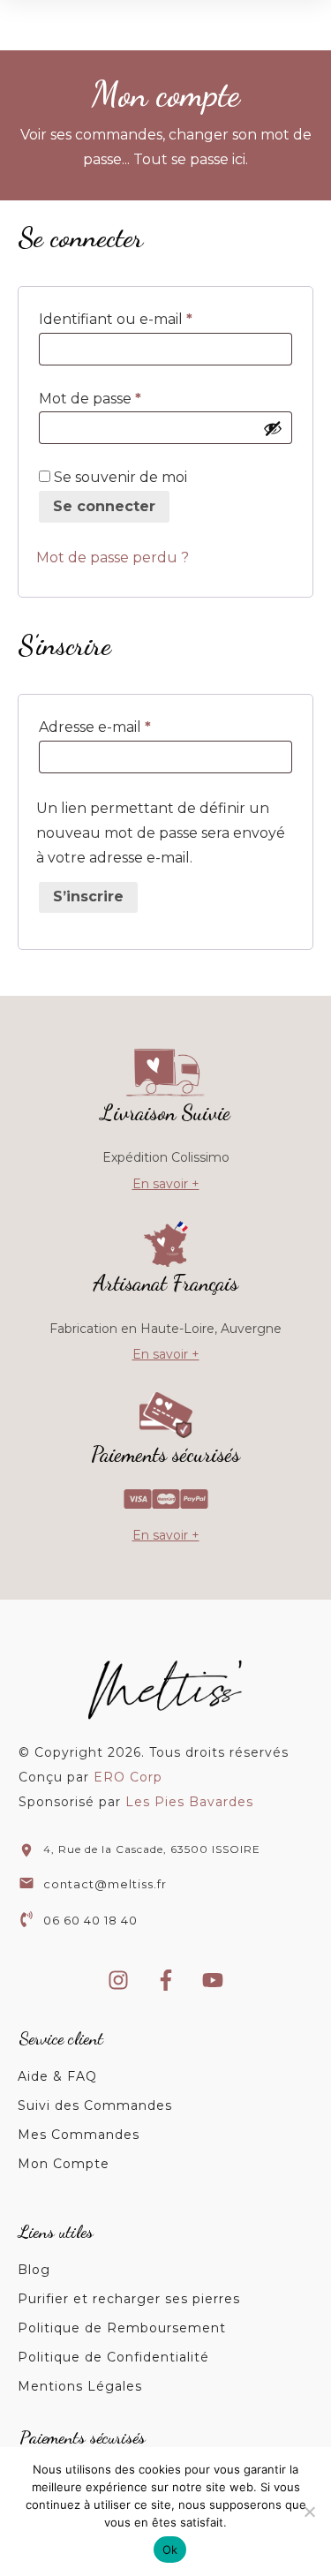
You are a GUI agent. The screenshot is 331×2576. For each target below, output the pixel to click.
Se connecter (104, 506)
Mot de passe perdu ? (113, 557)
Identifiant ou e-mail (155, 319)
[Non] (309, 2512)
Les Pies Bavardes (189, 1802)
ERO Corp (128, 1777)
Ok (170, 2550)
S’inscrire (88, 896)
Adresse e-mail (134, 727)
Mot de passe (129, 398)
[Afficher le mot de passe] (273, 428)
